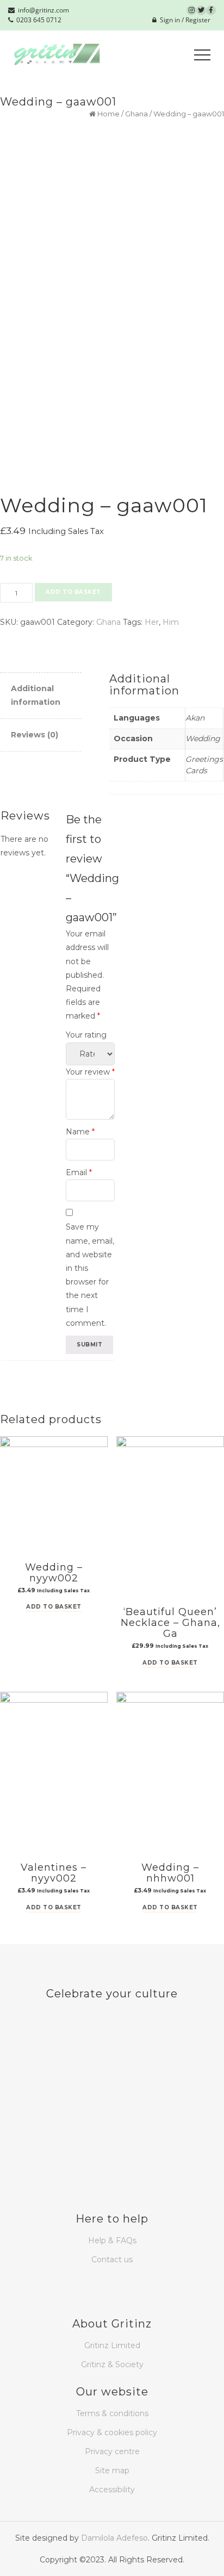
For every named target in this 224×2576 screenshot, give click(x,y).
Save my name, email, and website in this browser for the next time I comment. (90, 1275)
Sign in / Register (183, 20)
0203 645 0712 (37, 20)
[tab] (41, 696)
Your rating (86, 1035)
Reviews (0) (35, 735)
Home (108, 114)
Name (80, 1132)
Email (79, 1172)
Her (152, 622)
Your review (90, 1072)
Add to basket (73, 592)
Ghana (136, 114)
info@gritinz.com (42, 10)
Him (171, 622)
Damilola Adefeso (114, 2538)
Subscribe (33, 2080)
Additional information (36, 695)
